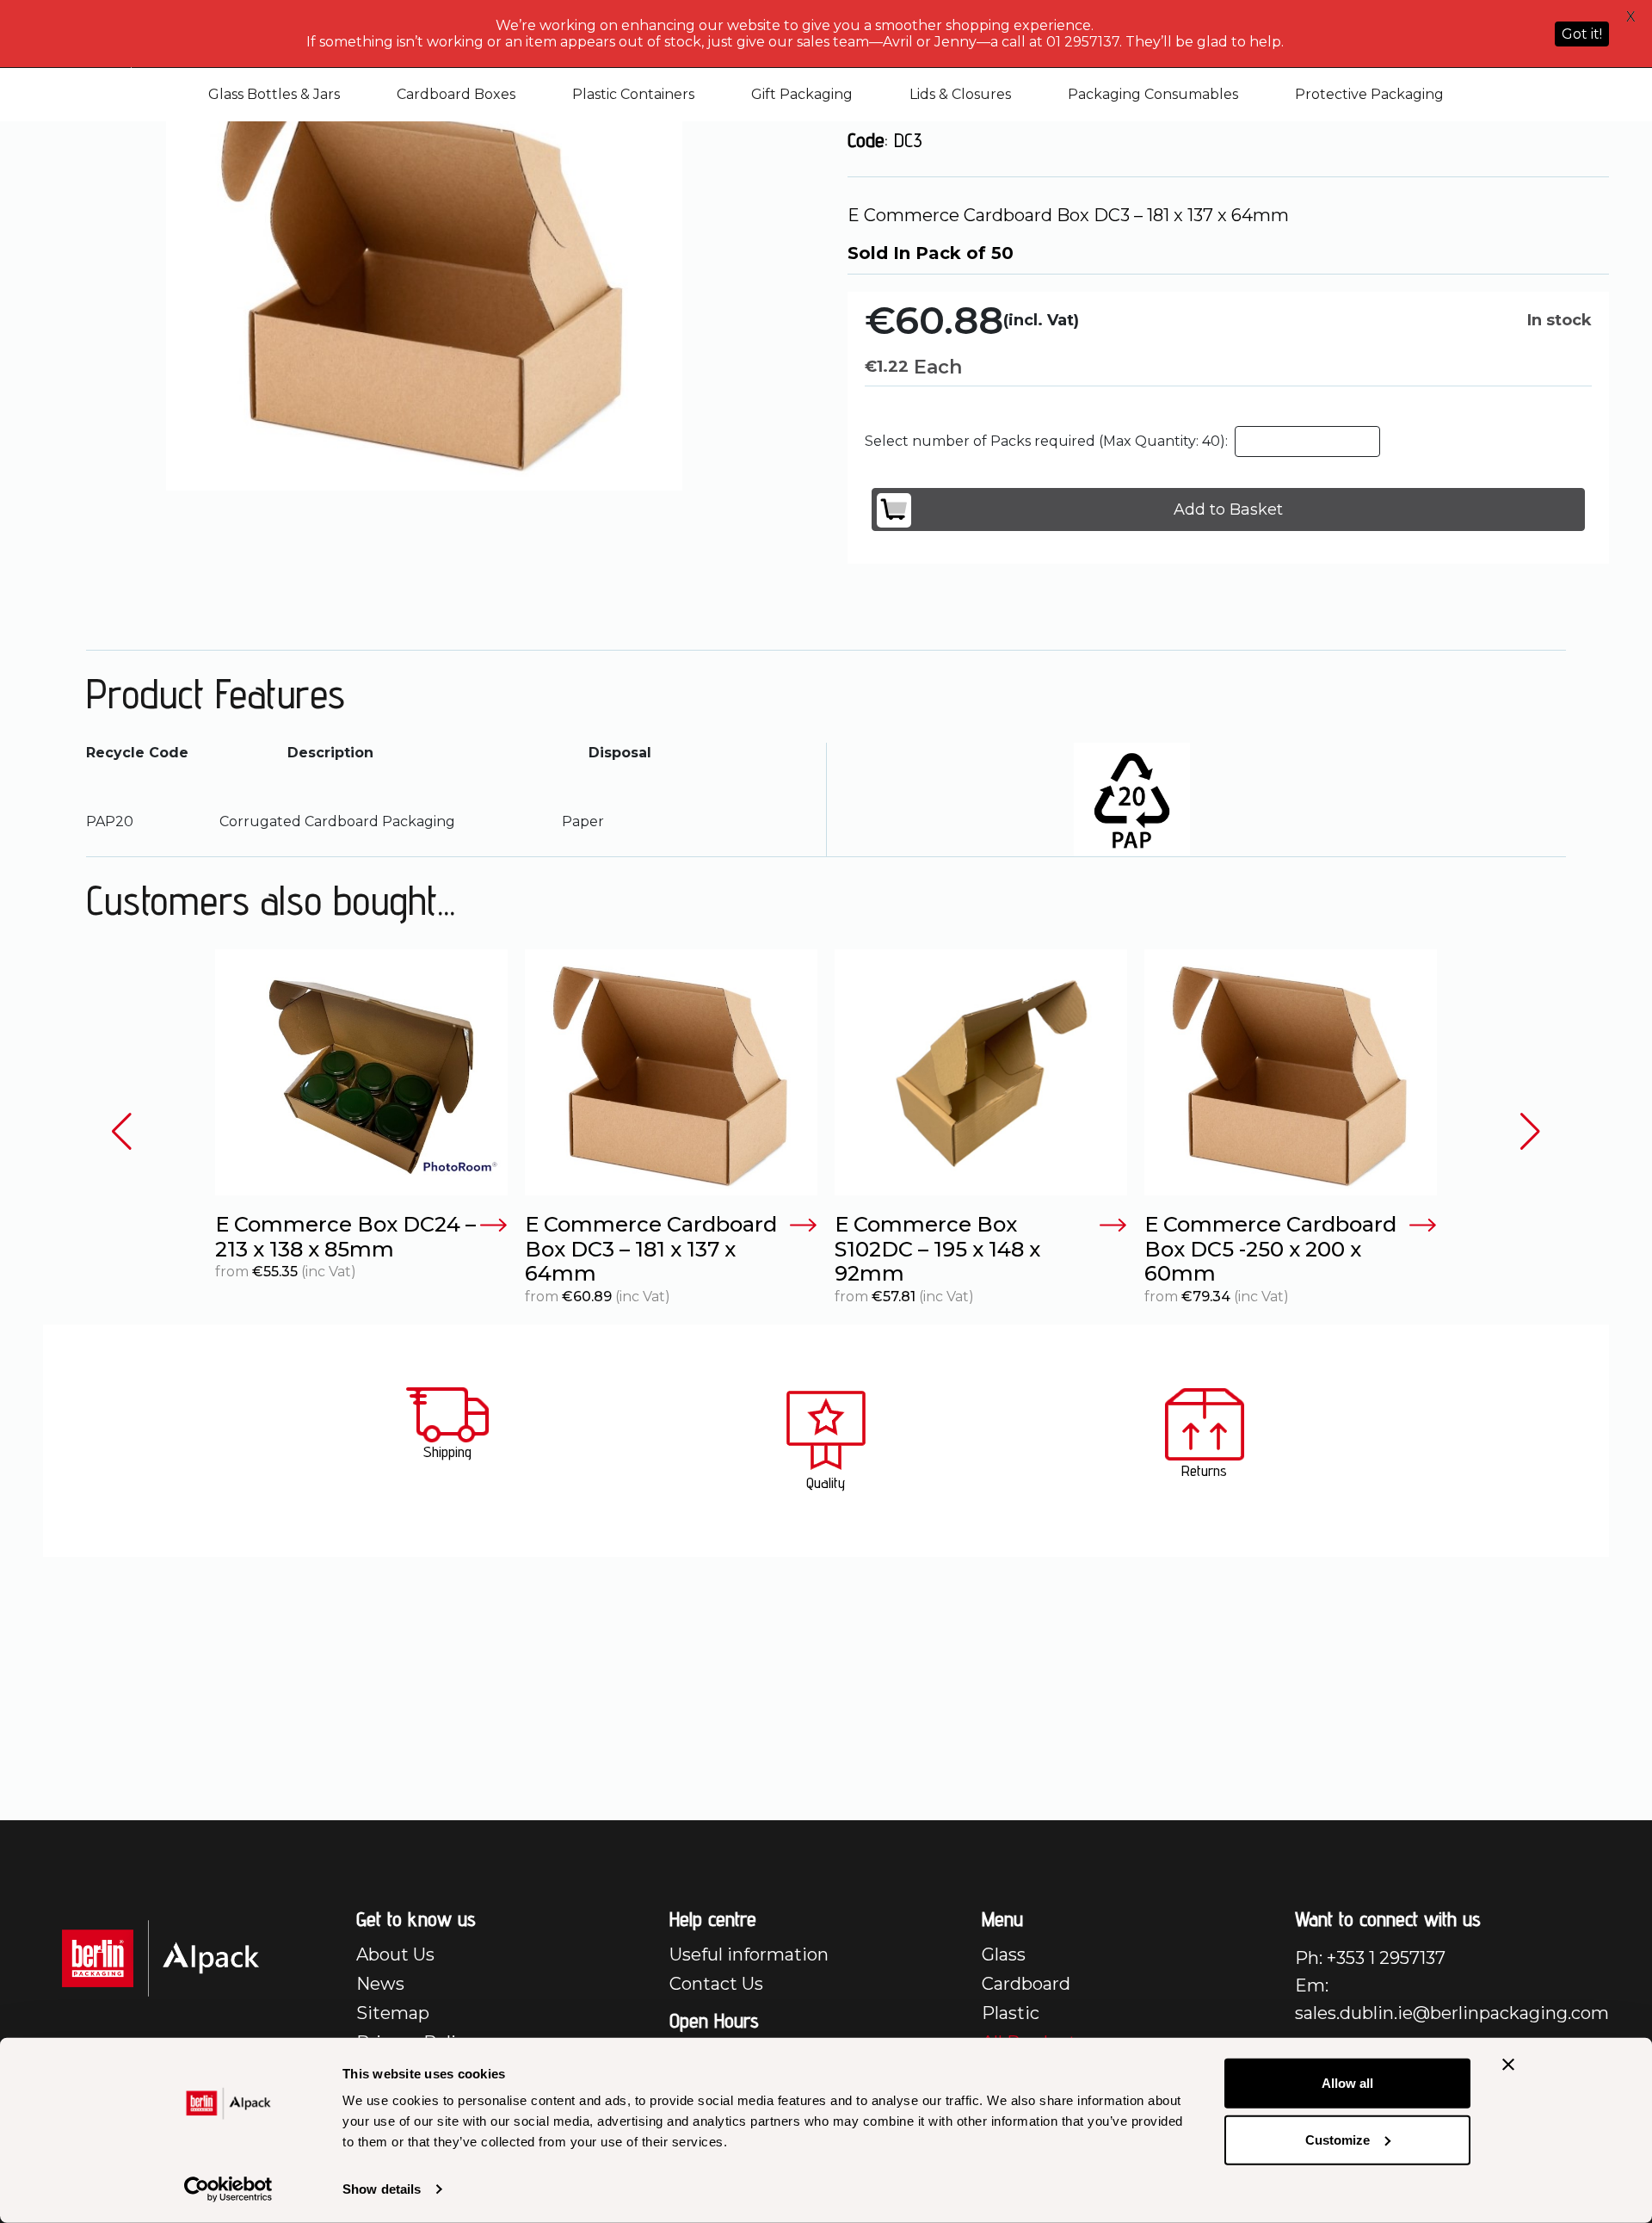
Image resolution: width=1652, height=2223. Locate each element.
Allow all (1347, 2083)
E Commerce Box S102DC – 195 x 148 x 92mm (937, 1250)
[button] (122, 1131)
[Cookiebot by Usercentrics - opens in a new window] (228, 2189)
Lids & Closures (960, 94)
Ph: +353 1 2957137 (1370, 1958)
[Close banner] (1508, 2065)
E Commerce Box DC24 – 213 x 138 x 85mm (345, 1237)
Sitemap (393, 2013)
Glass (1004, 1954)
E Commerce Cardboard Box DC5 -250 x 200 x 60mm (1270, 1250)
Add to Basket (1228, 509)
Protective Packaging (1369, 94)
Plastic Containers (633, 94)
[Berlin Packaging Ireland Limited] (160, 1957)
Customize (1338, 2139)
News (380, 1984)
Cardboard (1026, 1984)
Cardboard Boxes (456, 94)
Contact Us (716, 1984)
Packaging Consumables (1153, 94)
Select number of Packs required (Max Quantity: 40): (1046, 441)
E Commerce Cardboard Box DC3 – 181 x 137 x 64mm (651, 1250)
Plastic (1011, 2013)
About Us (395, 1954)
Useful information (749, 1954)
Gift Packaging (802, 94)
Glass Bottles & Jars (274, 94)
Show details (382, 2189)
